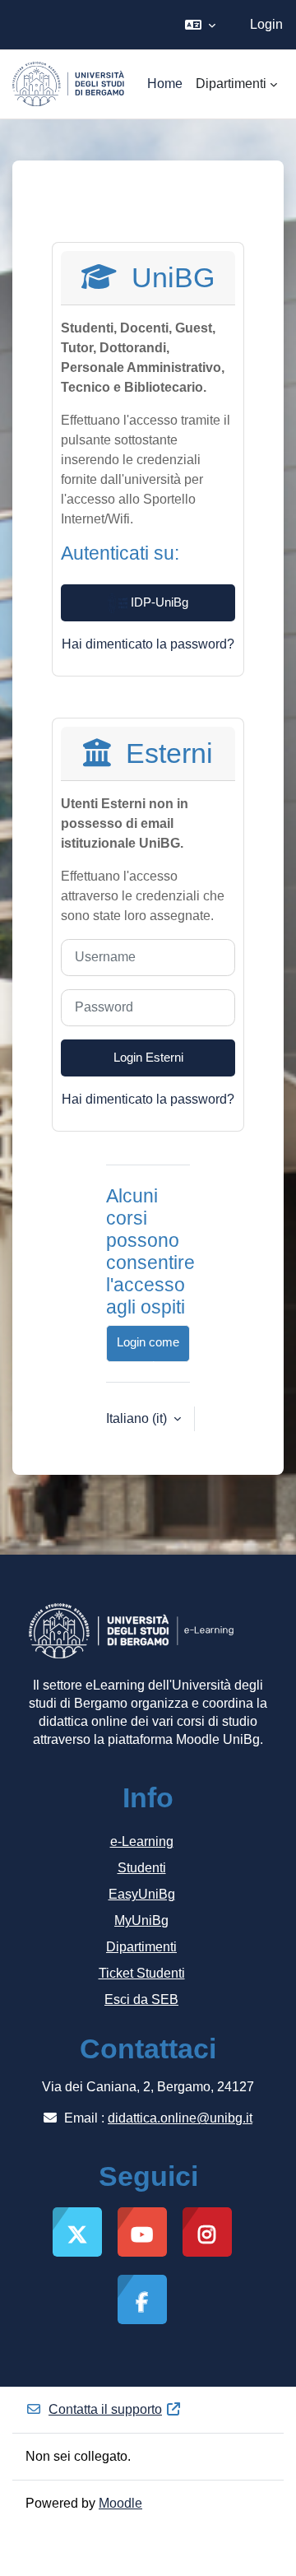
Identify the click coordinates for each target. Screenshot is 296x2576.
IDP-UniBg (158, 602)
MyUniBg (141, 1920)
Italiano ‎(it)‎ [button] (138, 1418)
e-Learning (142, 1841)
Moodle (120, 2503)
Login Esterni (148, 1058)
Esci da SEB (141, 1999)
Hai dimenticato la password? (148, 644)
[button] (200, 25)
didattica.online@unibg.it (180, 2118)
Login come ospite (148, 1349)
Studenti (142, 1868)
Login (266, 24)
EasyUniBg (142, 1894)
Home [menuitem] (165, 84)
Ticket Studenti (142, 1973)
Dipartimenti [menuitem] (231, 84)
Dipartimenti (141, 1947)
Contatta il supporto (105, 2409)
